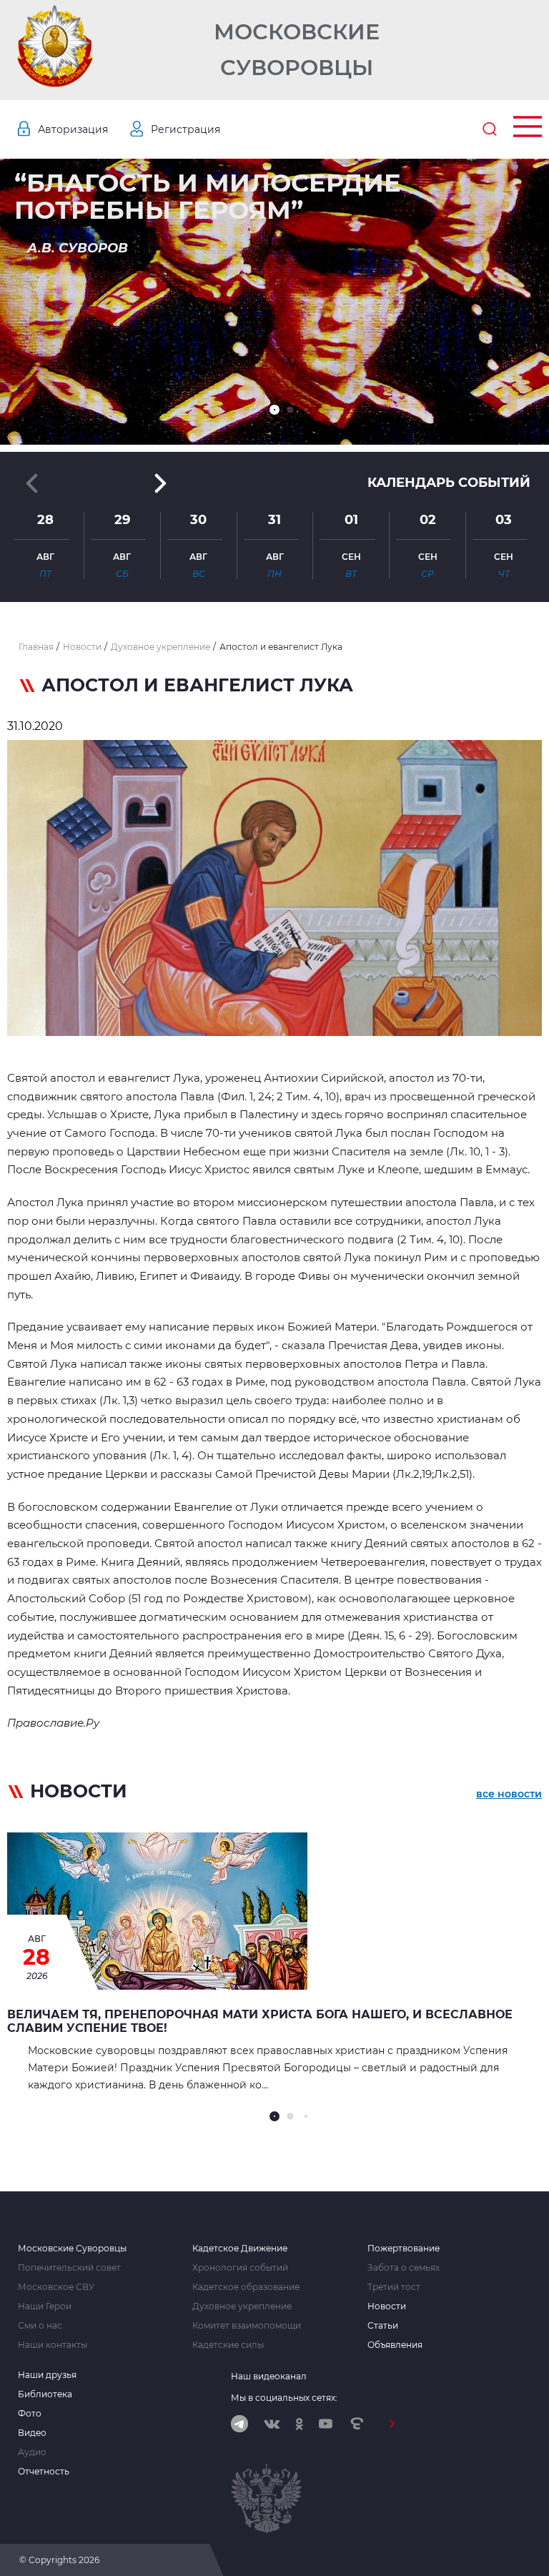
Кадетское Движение (240, 2249)
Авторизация (73, 129)
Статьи (383, 2326)
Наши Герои (45, 2306)
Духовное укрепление (242, 2306)
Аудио (32, 2452)
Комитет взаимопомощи (247, 2326)
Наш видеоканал (269, 2376)
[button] (274, 410)
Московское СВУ (56, 2287)
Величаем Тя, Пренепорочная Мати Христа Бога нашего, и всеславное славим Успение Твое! (260, 2021)
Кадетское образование (246, 2287)
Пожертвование (404, 2249)
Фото (30, 2414)
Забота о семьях (404, 2268)
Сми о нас (40, 2326)
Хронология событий (240, 2268)
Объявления (395, 2345)
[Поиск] (490, 129)
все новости (509, 1794)
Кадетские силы (228, 2345)
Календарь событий (449, 483)
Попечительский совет (69, 2268)
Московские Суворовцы (297, 50)
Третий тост (394, 2287)
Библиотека (45, 2394)
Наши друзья (47, 2375)
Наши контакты (53, 2345)
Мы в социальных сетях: (284, 2398)
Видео (32, 2433)
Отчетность (44, 2472)
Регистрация (186, 129)
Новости (387, 2306)
